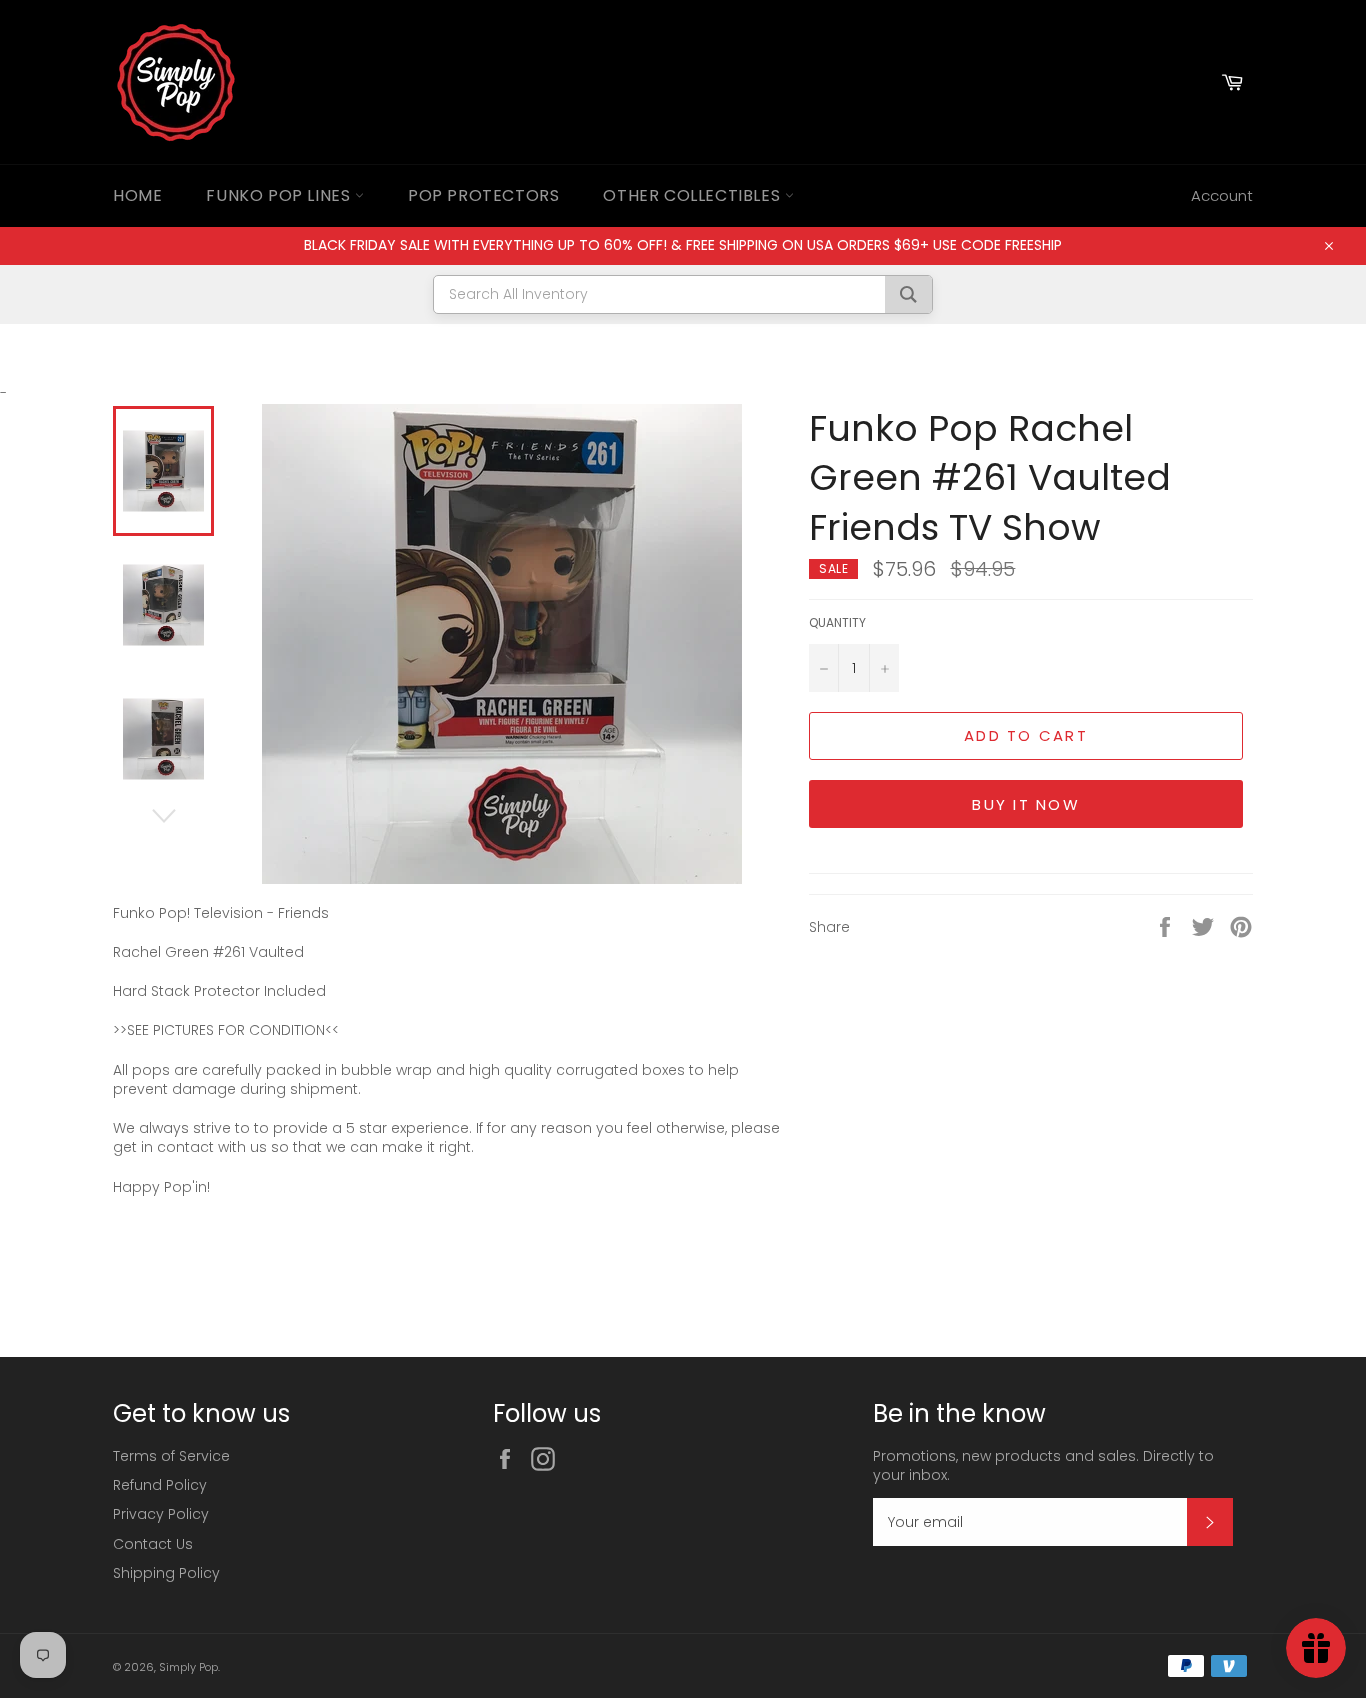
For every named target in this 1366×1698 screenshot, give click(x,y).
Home (137, 195)
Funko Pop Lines (280, 195)
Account (1222, 195)
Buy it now (1026, 804)
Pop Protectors (483, 195)
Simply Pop (188, 1667)
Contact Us (153, 1544)
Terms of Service (171, 1456)
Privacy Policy (161, 1514)
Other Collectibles (693, 195)
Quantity (837, 623)
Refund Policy (160, 1485)
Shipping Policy (166, 1573)
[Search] (908, 294)
